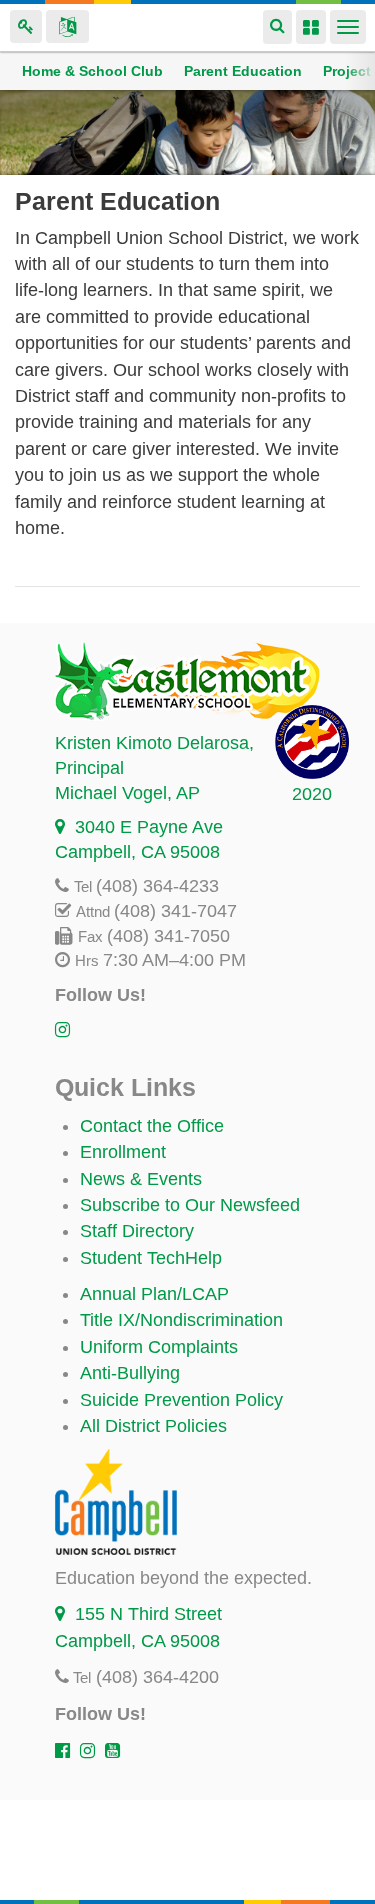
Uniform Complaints (159, 1347)
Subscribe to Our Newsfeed (190, 1205)
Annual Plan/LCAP (154, 1294)
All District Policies (153, 1426)
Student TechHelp (151, 1258)
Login (26, 26)
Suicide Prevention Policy (181, 1400)
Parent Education (243, 71)
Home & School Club (92, 71)
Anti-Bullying (130, 1373)
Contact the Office (152, 1126)
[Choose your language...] (67, 26)
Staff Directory (137, 1231)
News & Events (141, 1179)
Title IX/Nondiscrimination (181, 1320)
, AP (127, 793)
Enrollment (123, 1152)
